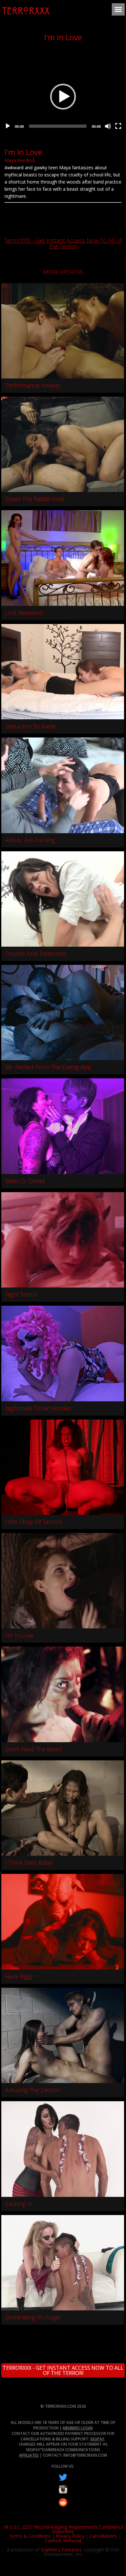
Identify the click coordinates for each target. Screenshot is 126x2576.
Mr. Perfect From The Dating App (48, 1067)
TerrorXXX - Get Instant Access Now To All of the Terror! (63, 243)
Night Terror (21, 1294)
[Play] (8, 126)
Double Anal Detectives (36, 953)
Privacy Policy (70, 2536)
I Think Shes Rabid (29, 1863)
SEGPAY (97, 2439)
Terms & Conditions (30, 2536)
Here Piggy (19, 1976)
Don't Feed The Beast (33, 1749)
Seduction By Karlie (31, 726)
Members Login (78, 2428)
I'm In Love (19, 1635)
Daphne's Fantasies (61, 2550)
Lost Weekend (24, 613)
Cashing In (19, 2204)
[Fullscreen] (118, 126)
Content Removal (63, 2540)
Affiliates (29, 2455)
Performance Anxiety (32, 385)
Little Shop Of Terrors (34, 1522)
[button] (63, 97)
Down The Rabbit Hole (35, 499)
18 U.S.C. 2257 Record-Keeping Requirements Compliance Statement (63, 2529)
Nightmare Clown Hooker (38, 1408)
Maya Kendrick (20, 160)
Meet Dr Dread (25, 1181)
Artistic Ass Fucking (30, 840)
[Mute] (108, 126)
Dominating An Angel (33, 2317)
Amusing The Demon (33, 2090)
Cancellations (103, 2536)
